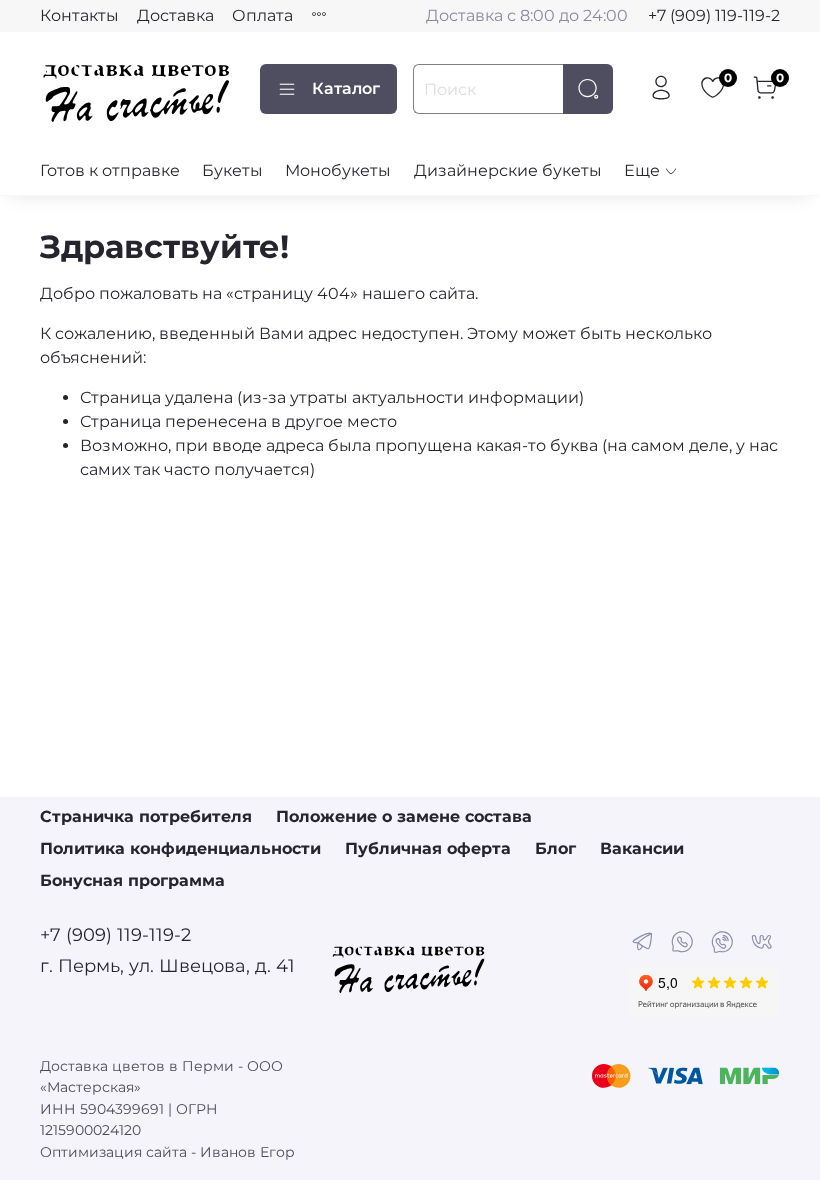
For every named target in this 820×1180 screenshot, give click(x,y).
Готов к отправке (110, 170)
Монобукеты (338, 170)
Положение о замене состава (404, 816)
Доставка (175, 15)
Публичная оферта (428, 848)
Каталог (346, 88)
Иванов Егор (247, 1152)
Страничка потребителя (146, 816)
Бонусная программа (132, 880)
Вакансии (642, 848)
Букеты (232, 170)
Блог (555, 848)
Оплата (262, 15)
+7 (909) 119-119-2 (714, 15)
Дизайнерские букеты (508, 170)
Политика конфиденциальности (180, 848)
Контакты (79, 15)
